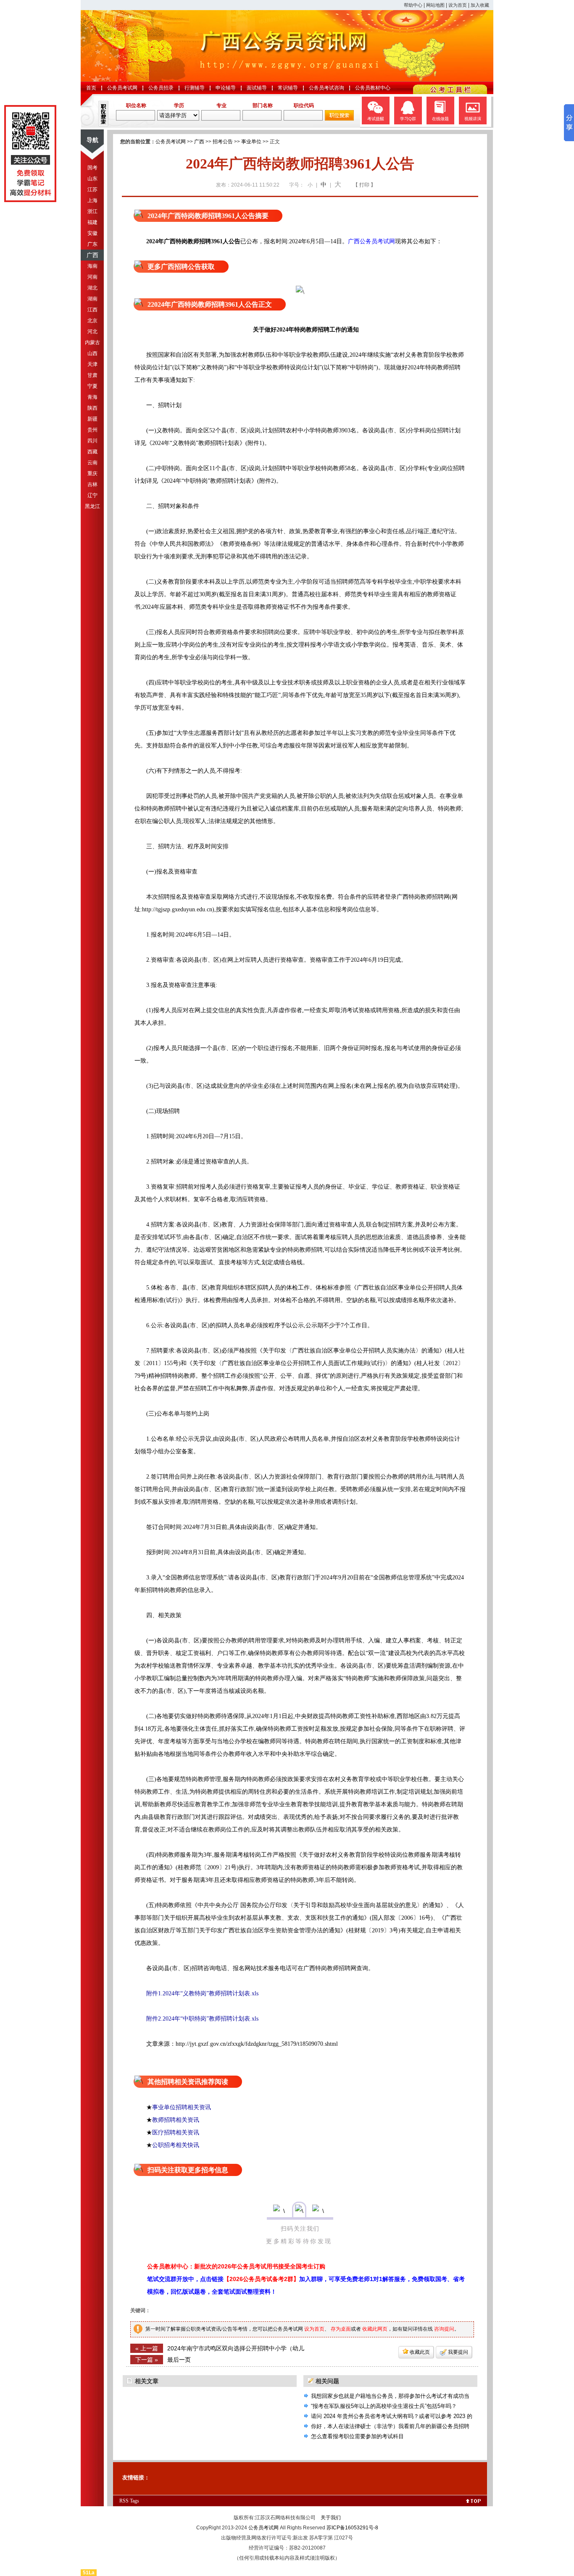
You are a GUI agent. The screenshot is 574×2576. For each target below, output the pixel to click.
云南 (92, 463)
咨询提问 (444, 2329)
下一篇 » (147, 2360)
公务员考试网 (122, 88)
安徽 (92, 233)
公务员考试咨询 (326, 88)
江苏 (92, 189)
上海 (92, 200)
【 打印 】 (364, 185)
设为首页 (458, 5)
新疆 (92, 419)
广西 (92, 255)
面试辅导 (257, 88)
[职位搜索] (339, 119)
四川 (92, 441)
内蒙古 (92, 342)
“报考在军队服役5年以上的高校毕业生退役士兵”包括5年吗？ (384, 2406)
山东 (92, 179)
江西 (92, 310)
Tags (134, 2501)
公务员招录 (161, 88)
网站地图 (435, 5)
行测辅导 (195, 88)
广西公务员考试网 (371, 241)
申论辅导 (226, 88)
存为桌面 (341, 2329)
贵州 (92, 430)
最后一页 (179, 2360)
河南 (92, 277)
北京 (92, 321)
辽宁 (92, 495)
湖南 (92, 299)
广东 (92, 244)
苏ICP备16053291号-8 (352, 2528)
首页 (91, 88)
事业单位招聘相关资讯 (182, 2107)
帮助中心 (413, 5)
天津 (92, 364)
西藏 (92, 452)
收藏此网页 (375, 2329)
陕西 (92, 408)
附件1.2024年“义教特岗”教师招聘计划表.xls (196, 1993)
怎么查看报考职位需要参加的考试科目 (357, 2436)
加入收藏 (480, 5)
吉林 (92, 484)
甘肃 (92, 375)
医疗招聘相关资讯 (176, 2132)
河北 (92, 332)
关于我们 (331, 2518)
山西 (92, 353)
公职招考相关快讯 (176, 2145)
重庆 (92, 474)
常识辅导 (288, 88)
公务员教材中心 (373, 88)
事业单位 (251, 142)
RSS (124, 2501)
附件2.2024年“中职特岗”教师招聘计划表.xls (196, 2019)
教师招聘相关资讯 (176, 2120)
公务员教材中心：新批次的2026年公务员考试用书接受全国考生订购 (236, 2266)
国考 (92, 168)
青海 (92, 397)
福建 (92, 222)
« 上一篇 (147, 2348)
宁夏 (92, 386)
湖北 (92, 288)
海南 (92, 266)
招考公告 (223, 142)
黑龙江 (92, 506)
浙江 (92, 211)
